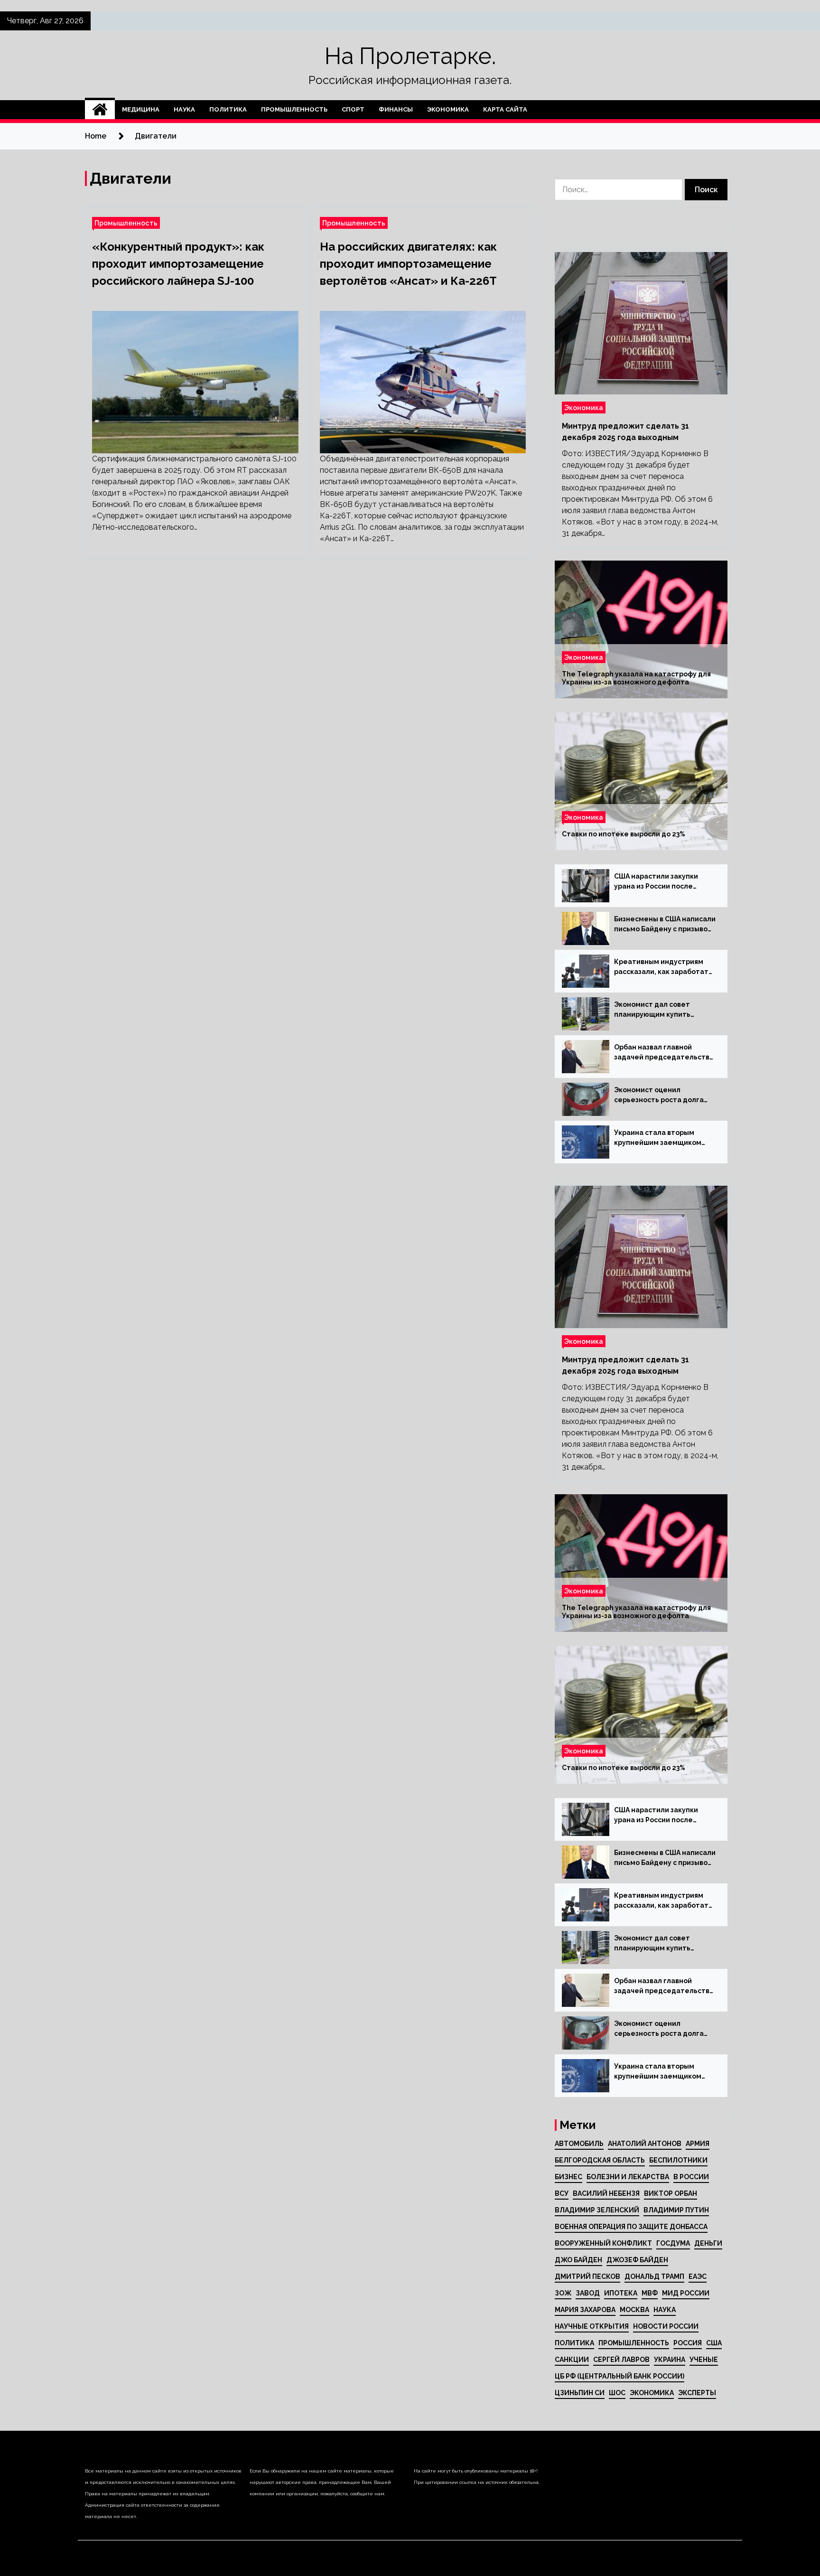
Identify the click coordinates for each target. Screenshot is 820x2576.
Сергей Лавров (621, 2360)
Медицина (141, 109)
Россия (688, 2343)
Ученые (704, 2360)
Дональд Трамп (654, 2276)
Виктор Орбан (671, 2193)
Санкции (572, 2360)
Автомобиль (579, 2144)
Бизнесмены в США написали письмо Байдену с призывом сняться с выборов (665, 925)
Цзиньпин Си (580, 2393)
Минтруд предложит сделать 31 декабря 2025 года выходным (625, 432)
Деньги (708, 2243)
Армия (698, 2144)
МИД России (686, 2293)
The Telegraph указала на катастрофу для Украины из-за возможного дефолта (636, 678)
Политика (228, 109)
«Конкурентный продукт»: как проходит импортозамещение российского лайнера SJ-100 (178, 264)
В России (691, 2177)
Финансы (396, 109)
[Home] (100, 110)
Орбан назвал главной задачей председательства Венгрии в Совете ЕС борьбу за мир (664, 1053)
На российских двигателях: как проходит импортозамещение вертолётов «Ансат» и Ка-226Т (408, 264)
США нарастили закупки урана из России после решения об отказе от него (662, 882)
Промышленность (294, 109)
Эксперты (697, 2393)
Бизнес (568, 2177)
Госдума (673, 2243)
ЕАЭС (698, 2276)
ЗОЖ (563, 2293)
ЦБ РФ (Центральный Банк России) (620, 2376)
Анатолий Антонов (645, 2144)
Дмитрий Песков (587, 2276)
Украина (670, 2360)
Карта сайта (505, 109)
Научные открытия (592, 2326)
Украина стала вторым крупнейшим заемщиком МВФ (658, 1138)
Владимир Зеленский (597, 2210)
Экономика (448, 109)
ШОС (617, 2393)
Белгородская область (600, 2160)
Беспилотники (678, 2160)
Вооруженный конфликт (603, 2243)
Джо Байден (578, 2260)
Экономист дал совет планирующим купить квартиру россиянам (652, 1010)
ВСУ (562, 2193)
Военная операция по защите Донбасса (631, 2227)
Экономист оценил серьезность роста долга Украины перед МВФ (659, 1096)
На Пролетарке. (410, 56)
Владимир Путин (676, 2210)
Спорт (353, 109)
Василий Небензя (606, 2193)
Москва (634, 2310)
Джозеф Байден (637, 2260)
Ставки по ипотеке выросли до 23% (624, 834)
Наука (184, 109)
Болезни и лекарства (628, 2177)
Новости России (666, 2326)
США (714, 2343)
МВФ (650, 2293)
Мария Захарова (585, 2310)
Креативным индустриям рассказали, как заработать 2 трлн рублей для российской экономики (663, 967)
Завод (588, 2293)
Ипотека (621, 2293)
